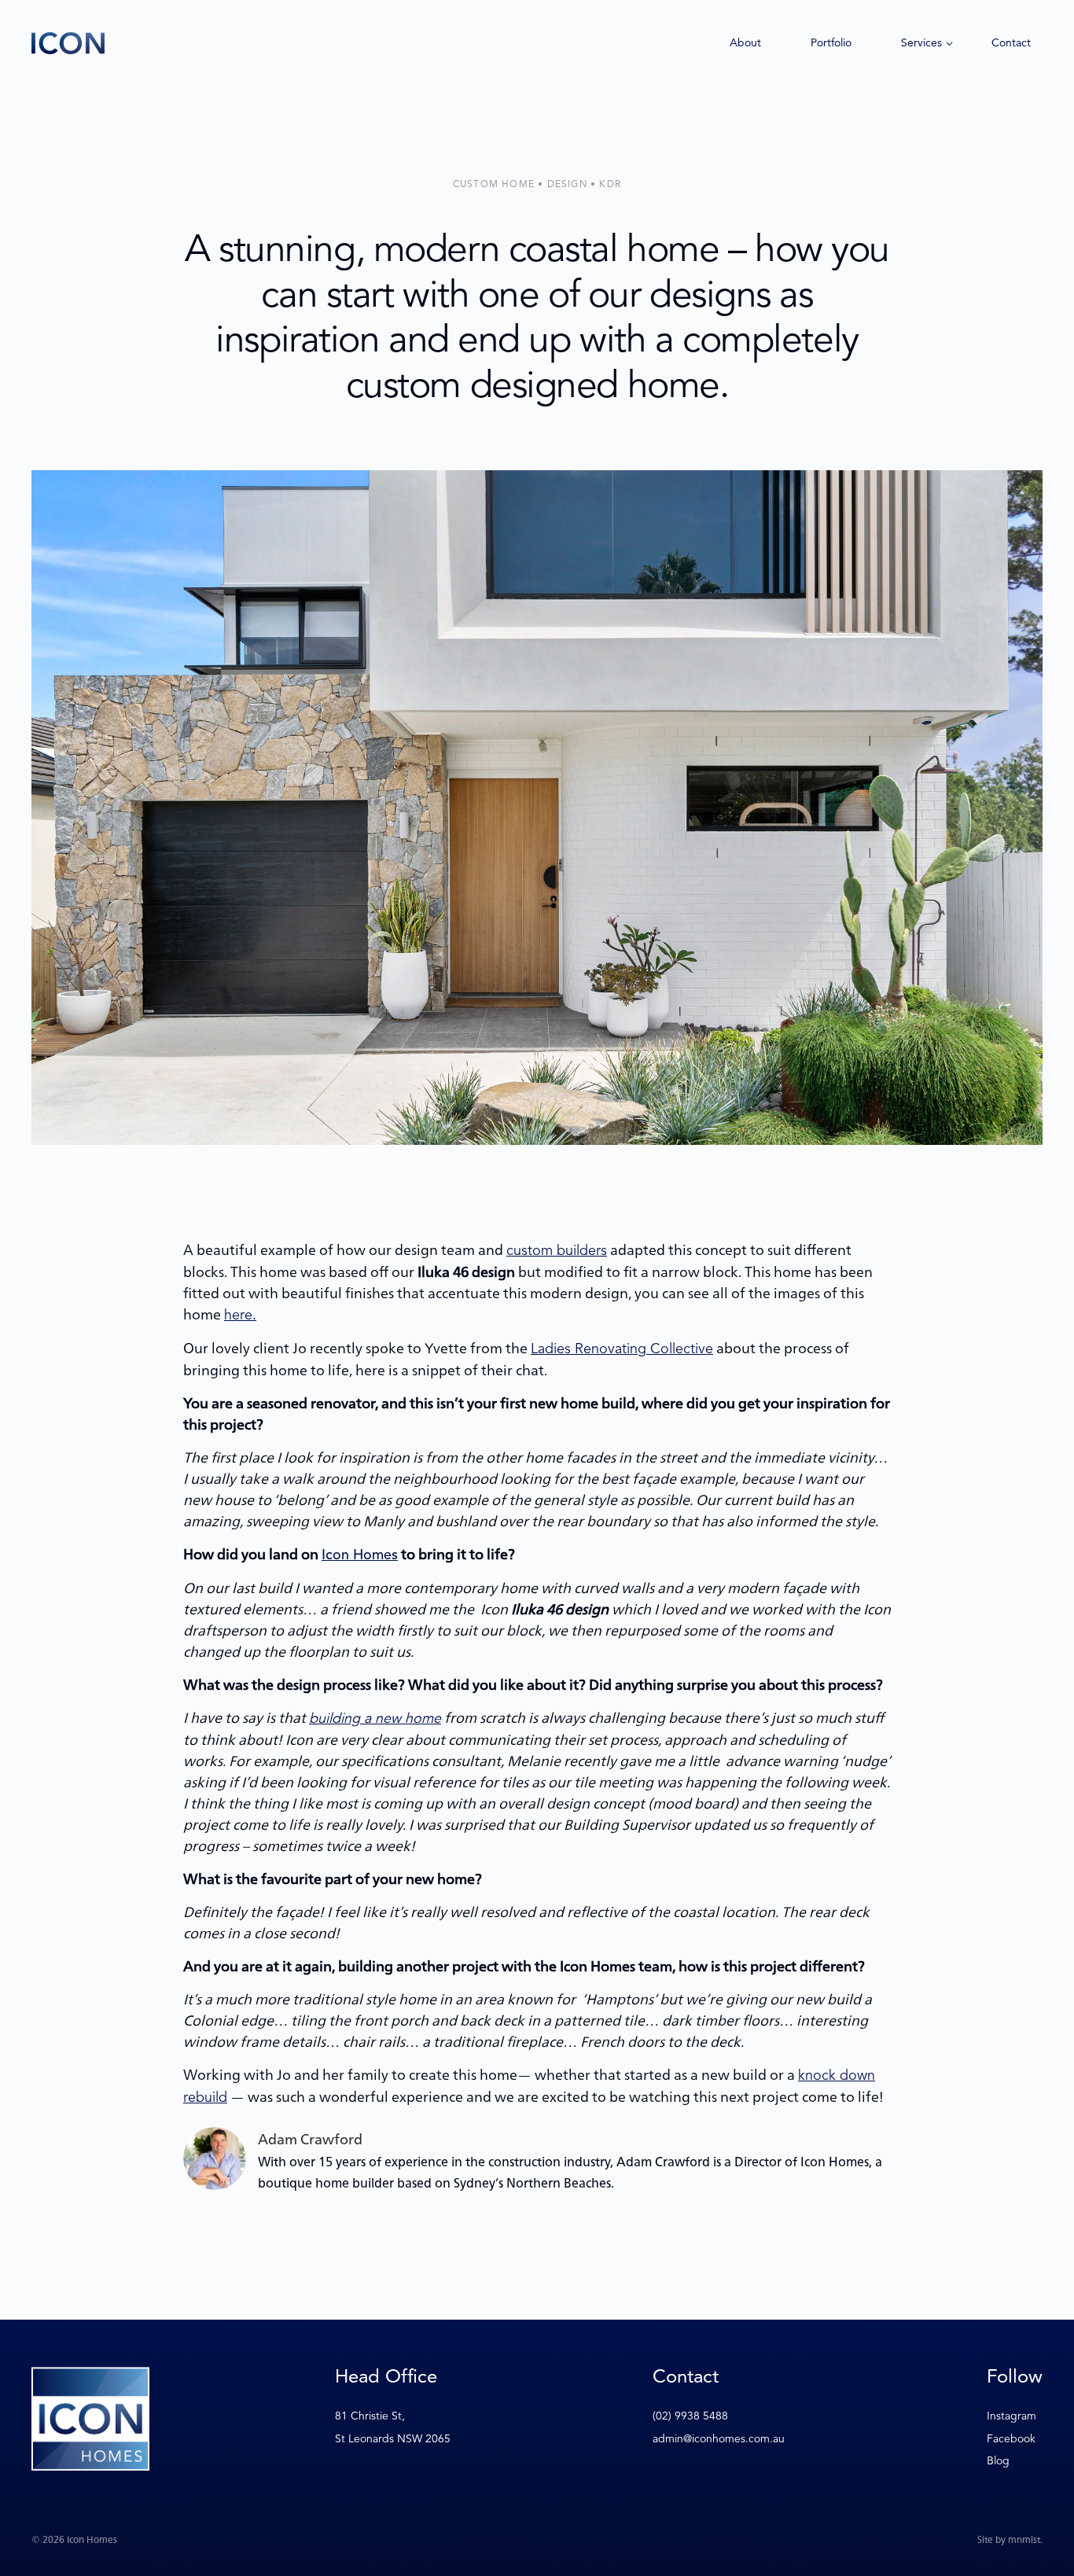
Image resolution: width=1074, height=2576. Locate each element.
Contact (1011, 43)
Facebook (1011, 2439)
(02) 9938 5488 (690, 2416)
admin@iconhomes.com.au (719, 2439)
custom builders (557, 1250)
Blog (998, 2461)
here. (240, 1315)
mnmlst (1024, 2539)
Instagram (1011, 2416)
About (745, 43)
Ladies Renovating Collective (622, 1349)
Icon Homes (360, 1555)
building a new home (375, 1718)
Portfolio (831, 43)
